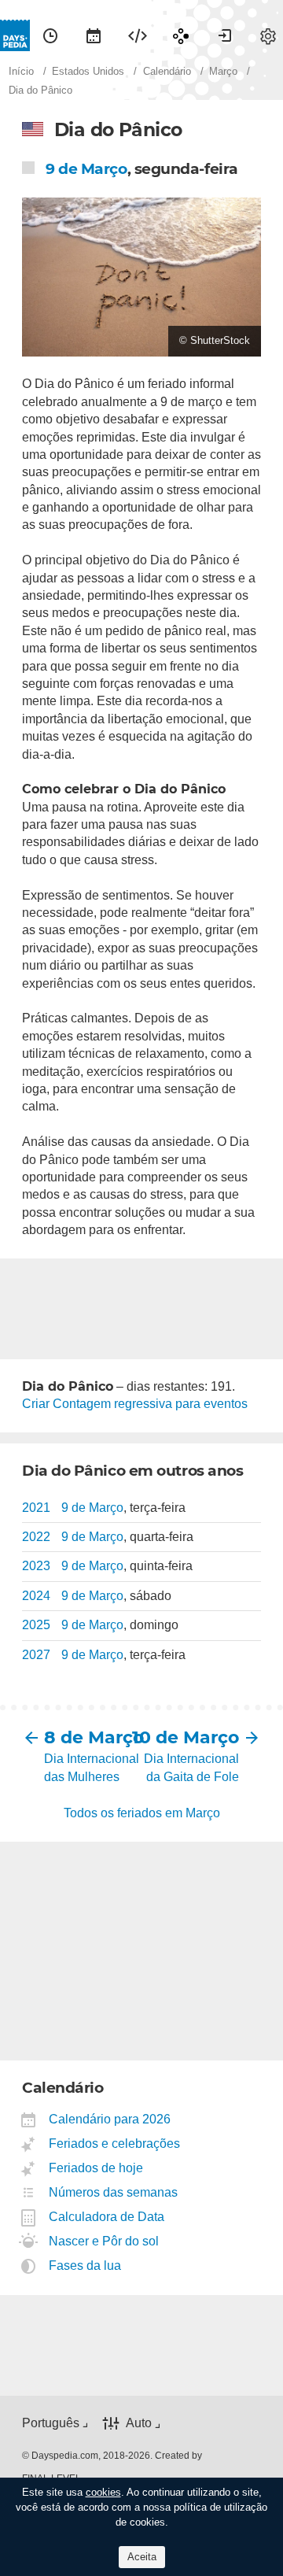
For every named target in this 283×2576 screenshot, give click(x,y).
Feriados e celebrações (115, 2144)
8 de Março (93, 1737)
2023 (36, 1566)
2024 (36, 1596)
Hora (50, 35)
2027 (36, 1655)
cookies (103, 2492)
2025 (36, 1625)
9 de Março (86, 169)
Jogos (181, 35)
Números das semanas (114, 2192)
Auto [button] (139, 2423)
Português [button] (51, 2423)
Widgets (138, 35)
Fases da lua (85, 2266)
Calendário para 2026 (110, 2119)
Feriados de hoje (96, 2168)
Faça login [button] (225, 35)
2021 (36, 1508)
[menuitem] (50, 35)
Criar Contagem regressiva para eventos (135, 1404)
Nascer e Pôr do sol (104, 2241)
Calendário (94, 35)
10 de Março (190, 1737)
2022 (36, 1537)
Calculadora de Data (107, 2217)
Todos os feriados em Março (142, 1813)
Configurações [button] (268, 35)
